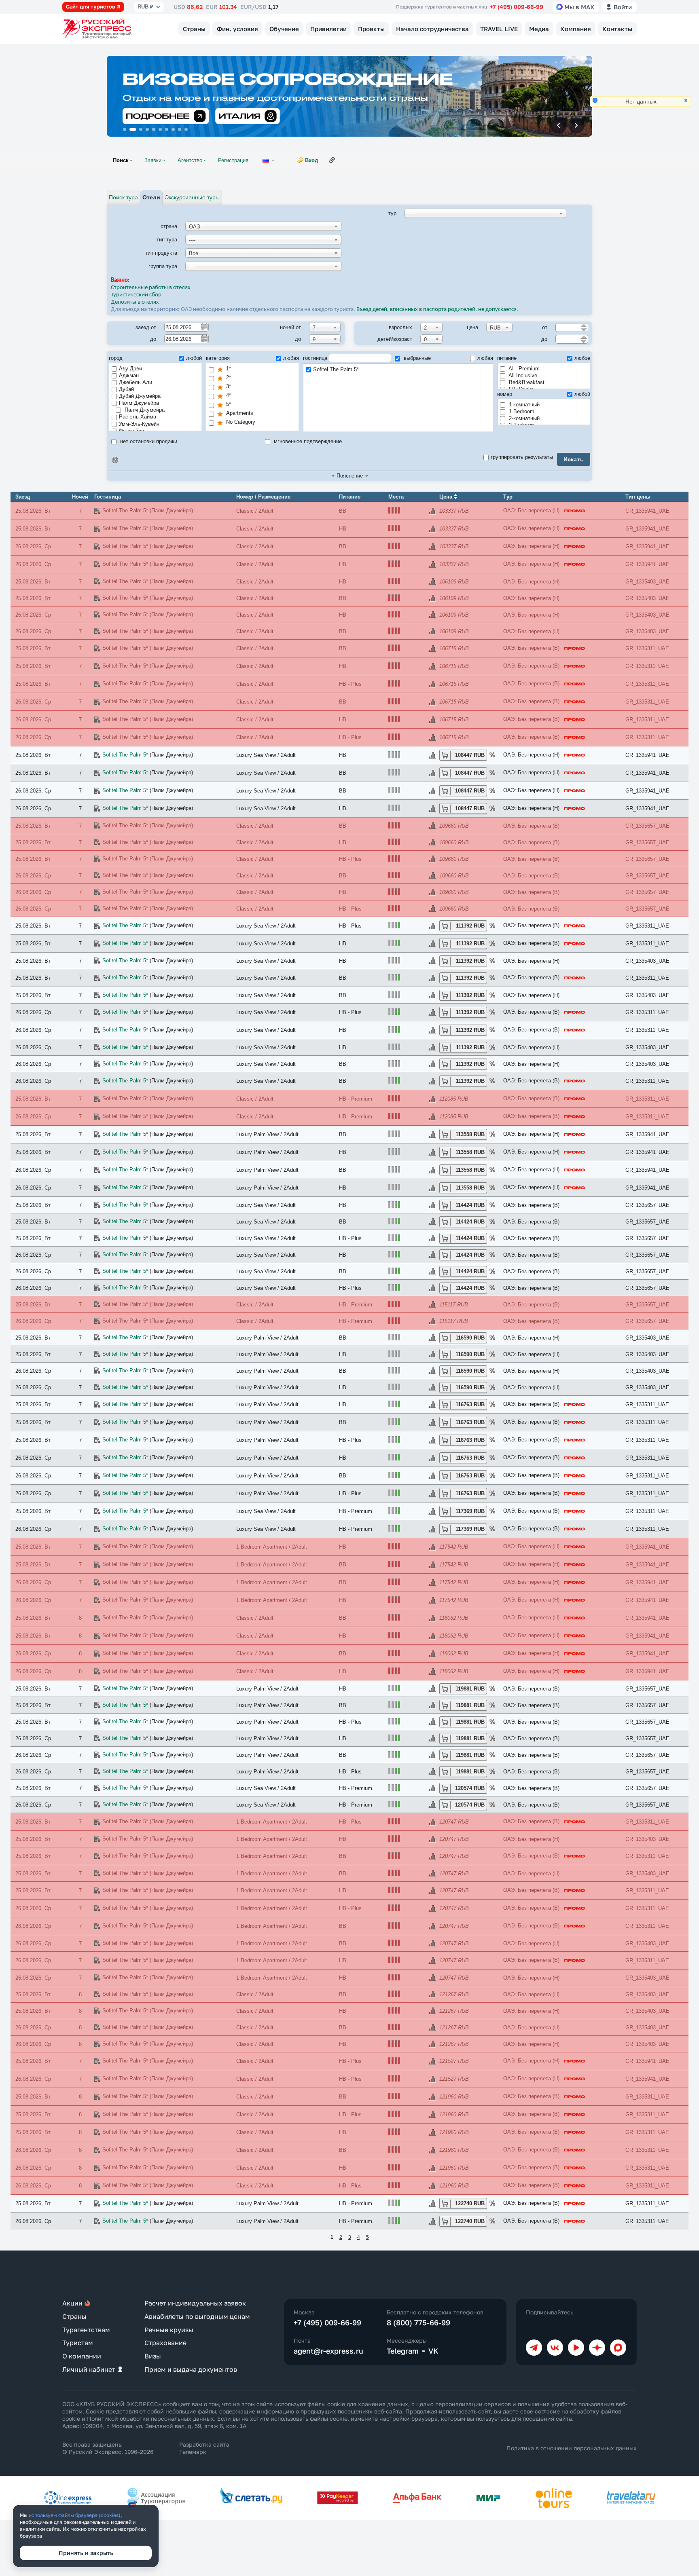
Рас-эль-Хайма (138, 417)
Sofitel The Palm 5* (336, 369)
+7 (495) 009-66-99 (517, 7)
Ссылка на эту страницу (332, 160)
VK (433, 2351)
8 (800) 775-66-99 (418, 2322)
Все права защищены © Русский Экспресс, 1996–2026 (108, 2448)
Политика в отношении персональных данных (572, 2448)
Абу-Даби (130, 369)
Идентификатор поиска (115, 460)
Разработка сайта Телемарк (204, 2448)
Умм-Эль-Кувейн (139, 424)
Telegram (403, 2351)
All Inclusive (522, 375)
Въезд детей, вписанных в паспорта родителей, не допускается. (438, 310)
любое (582, 358)
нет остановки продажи (148, 441)
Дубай (126, 389)
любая (291, 358)
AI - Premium (523, 369)
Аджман (129, 375)
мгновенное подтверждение (307, 441)
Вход (311, 160)
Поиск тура (123, 197)
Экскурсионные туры (192, 197)
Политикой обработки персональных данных (150, 2419)
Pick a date (204, 327)
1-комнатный (523, 405)
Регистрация (233, 160)
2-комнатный (523, 418)
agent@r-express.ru (328, 2351)
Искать (574, 459)
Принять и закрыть (86, 2553)
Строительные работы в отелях (151, 288)
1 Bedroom (521, 411)
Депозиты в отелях (135, 302)
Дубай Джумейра (140, 396)
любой (194, 358)
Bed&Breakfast (526, 382)
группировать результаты (522, 457)
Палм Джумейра (139, 403)
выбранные (416, 358)
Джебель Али (136, 382)
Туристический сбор (136, 295)
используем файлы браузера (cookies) (75, 2515)
